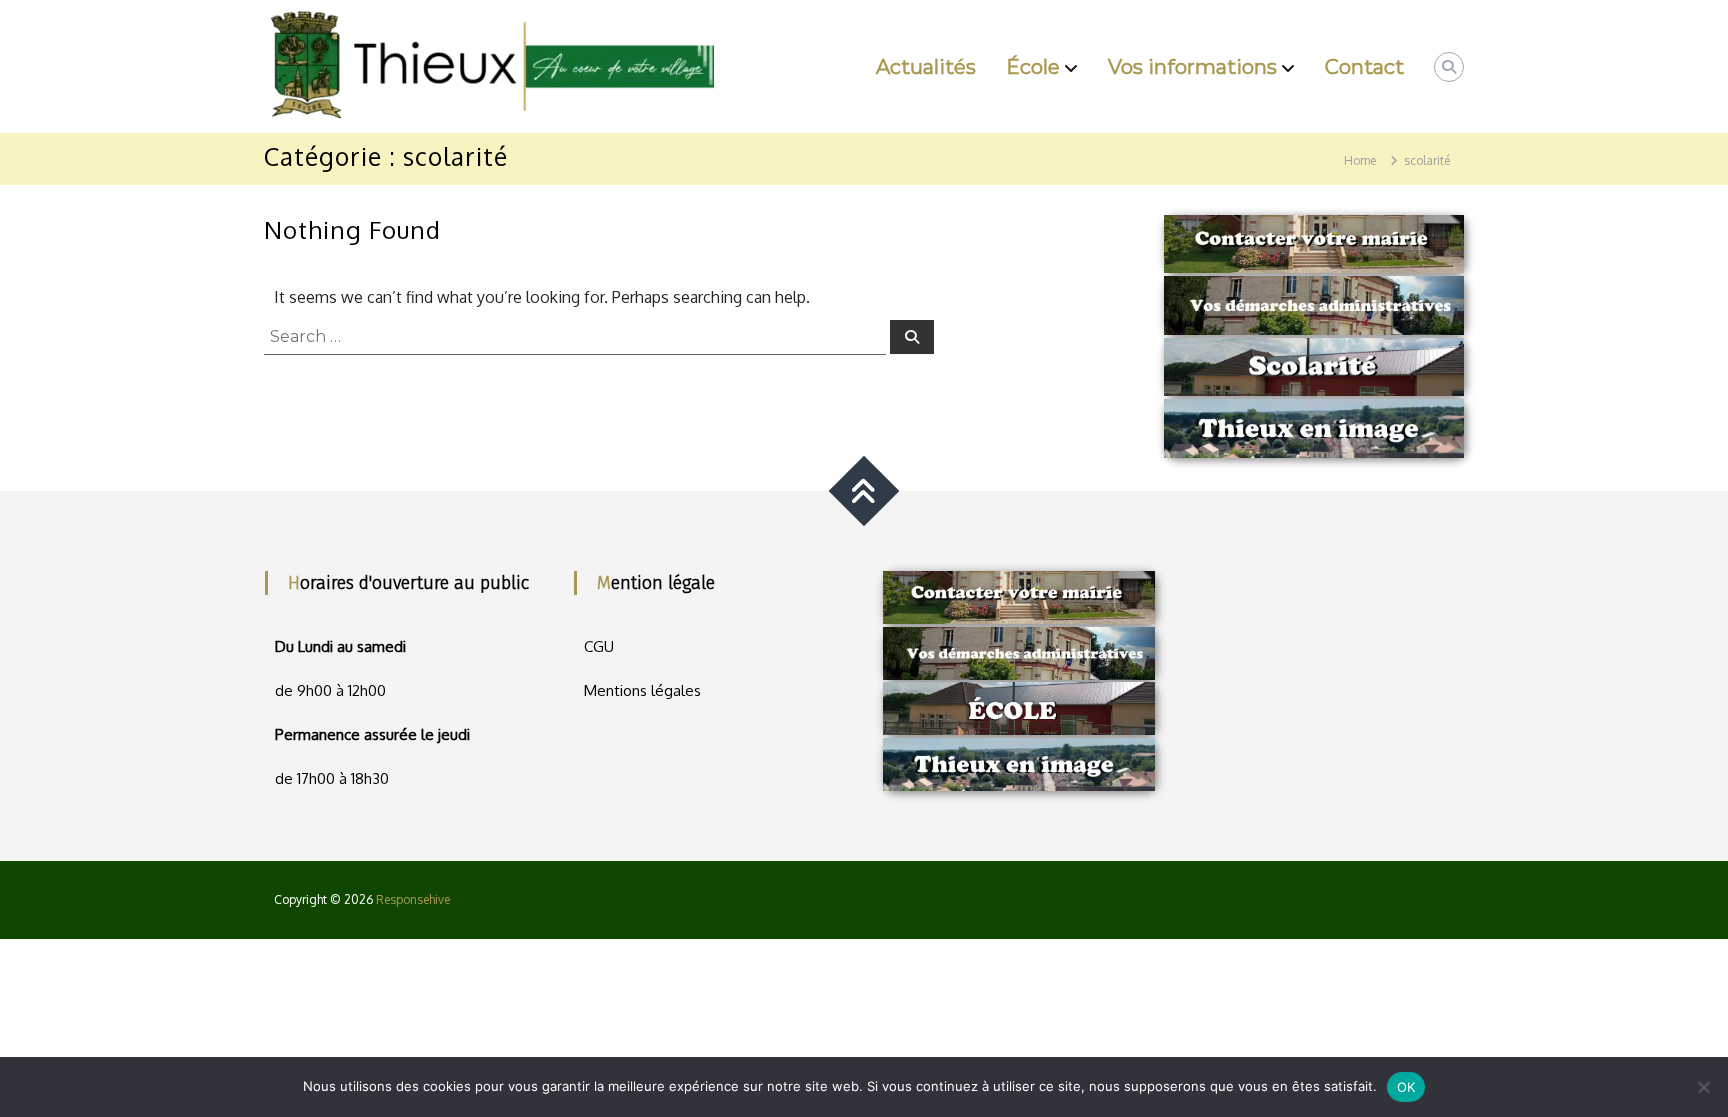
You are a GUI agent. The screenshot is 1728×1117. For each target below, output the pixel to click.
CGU (599, 646)
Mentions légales (642, 690)
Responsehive (413, 899)
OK (1406, 1087)
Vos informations (1192, 67)
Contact (1364, 67)
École (1033, 67)
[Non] (1703, 1087)
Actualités (926, 67)
